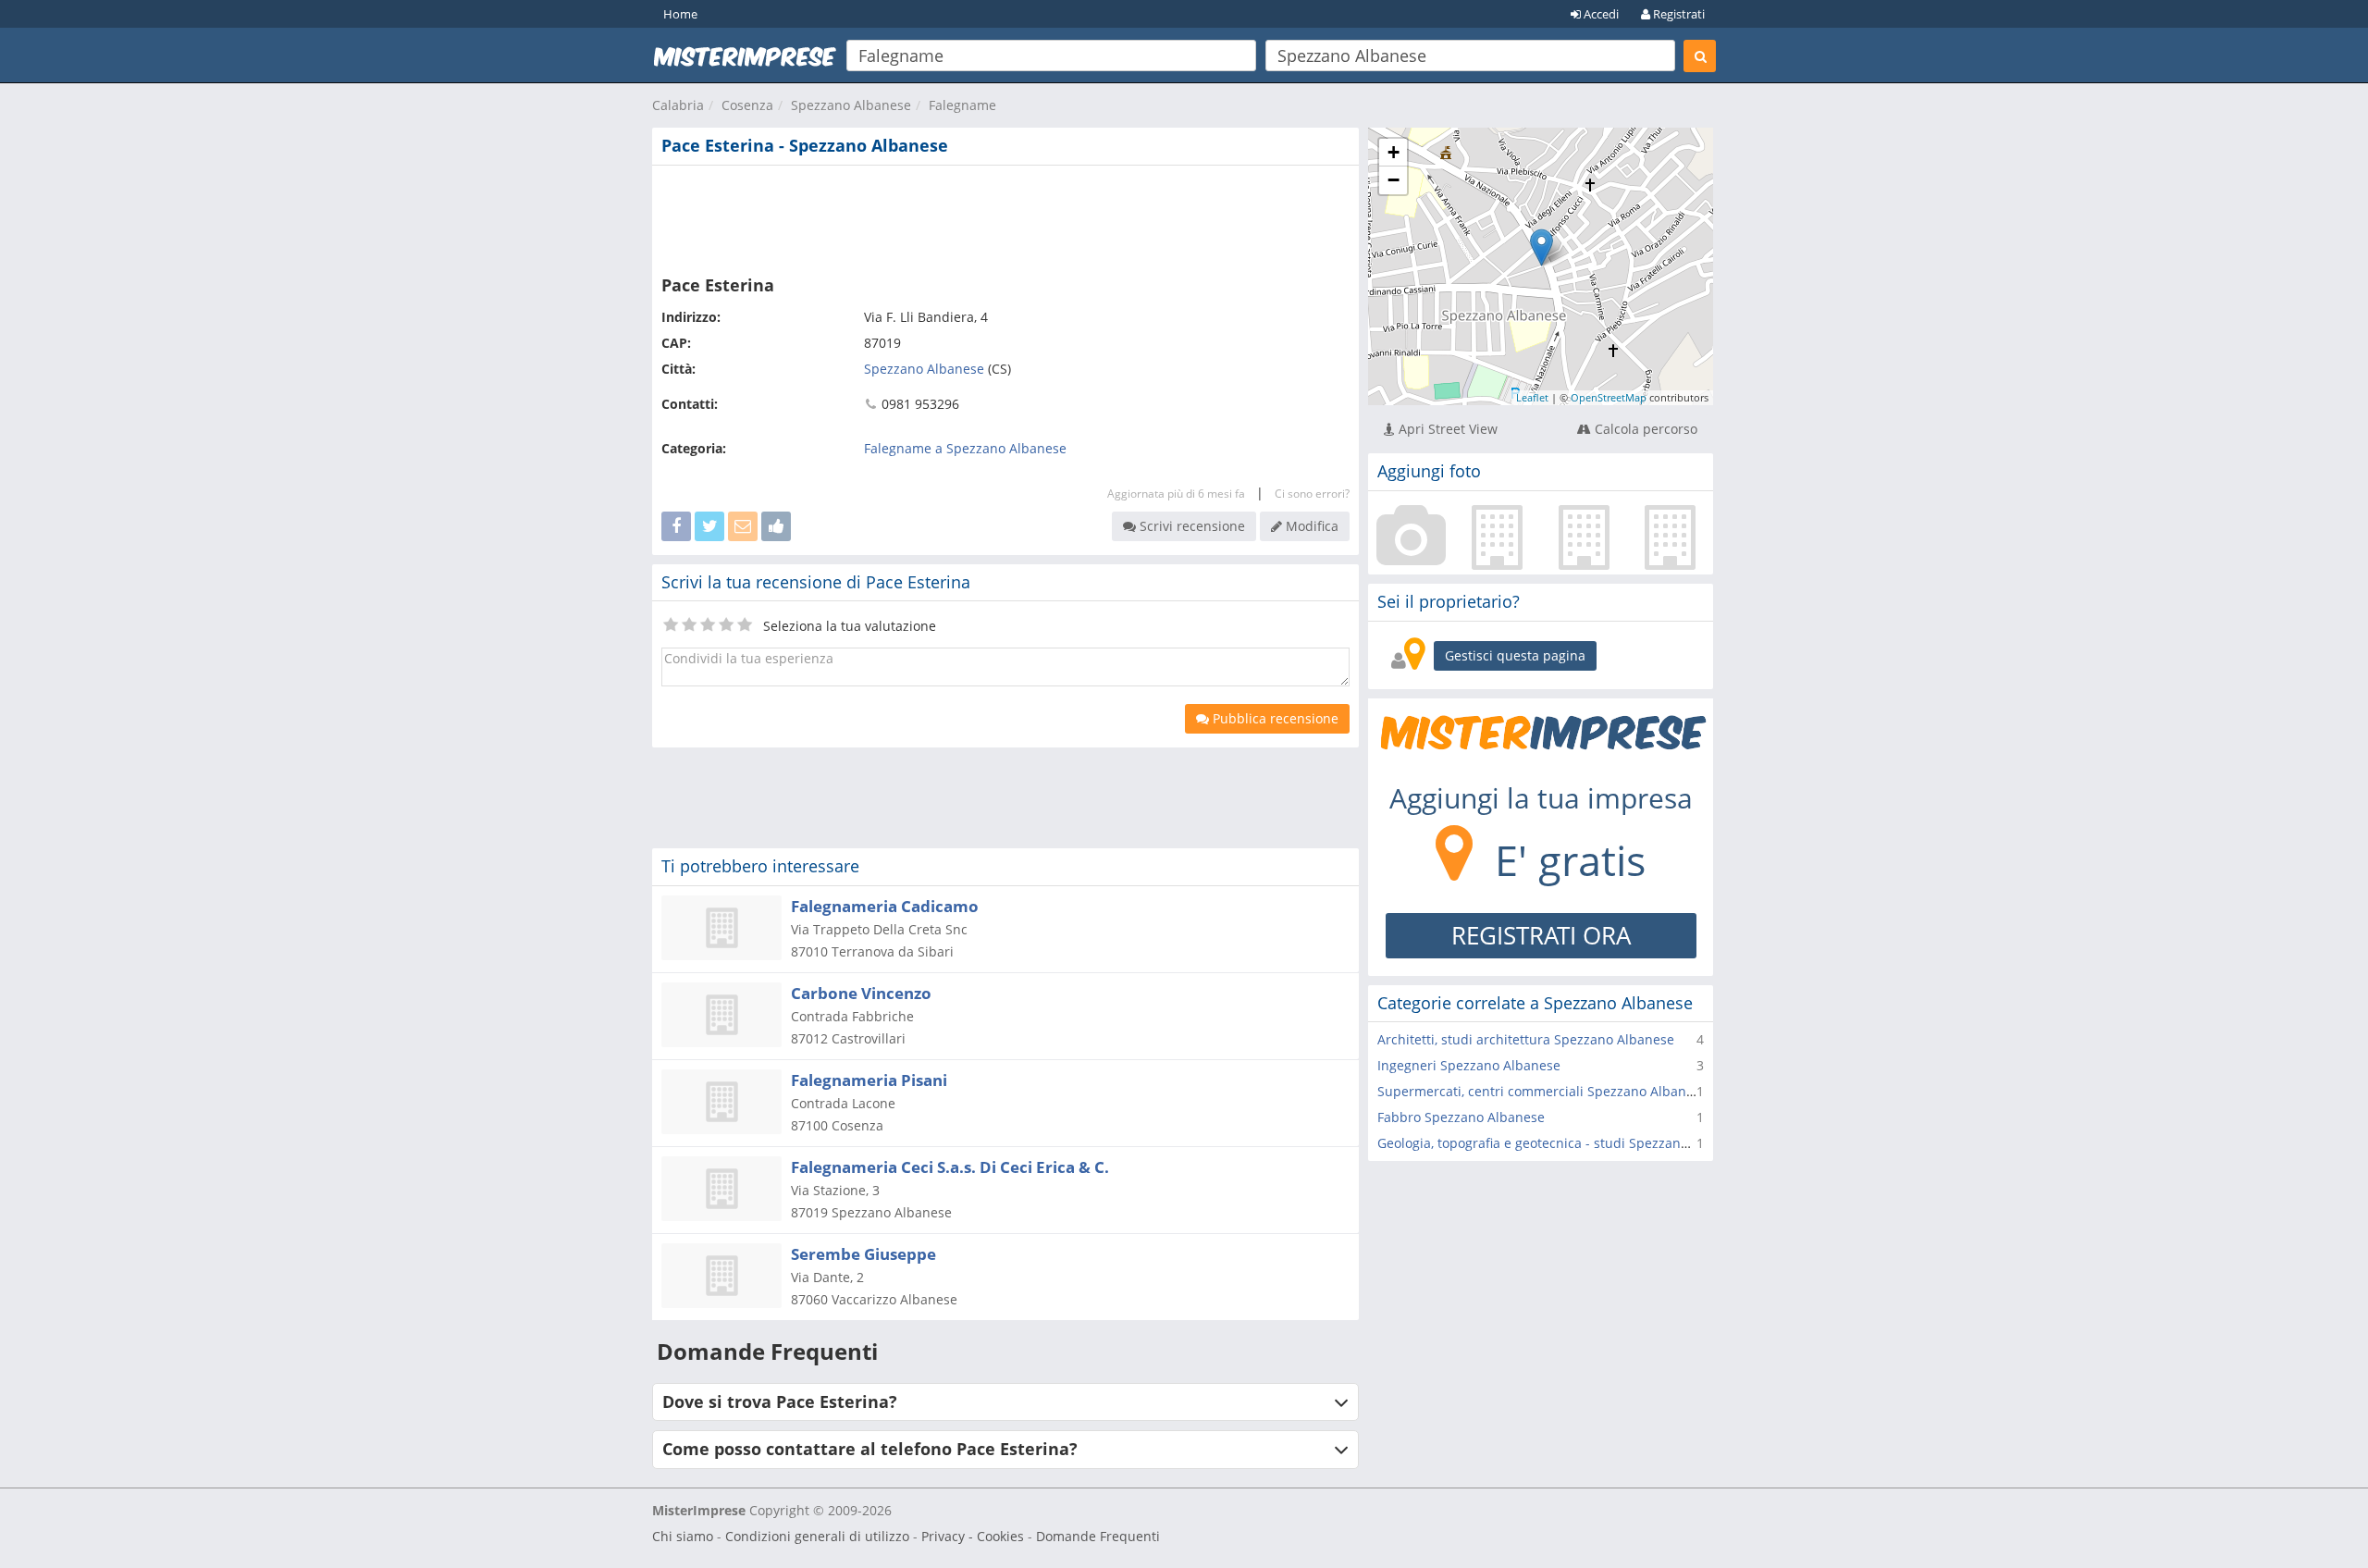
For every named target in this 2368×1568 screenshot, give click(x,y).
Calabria (678, 105)
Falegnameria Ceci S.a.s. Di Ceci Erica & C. (950, 1167)
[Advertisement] (1005, 216)
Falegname (962, 105)
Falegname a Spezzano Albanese (965, 448)
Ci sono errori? (1312, 494)
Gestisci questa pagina (1515, 655)
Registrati (1677, 14)
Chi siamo (683, 1536)
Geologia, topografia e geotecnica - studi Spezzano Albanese (1563, 1143)
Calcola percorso (1644, 429)
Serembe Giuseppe (863, 1254)
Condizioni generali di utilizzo (817, 1536)
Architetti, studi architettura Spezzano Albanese (1526, 1039)
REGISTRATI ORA (1541, 935)
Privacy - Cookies (973, 1536)
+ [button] (1394, 152)
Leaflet (1532, 397)
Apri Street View (1446, 429)
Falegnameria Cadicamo (885, 906)
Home (680, 14)
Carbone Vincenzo (861, 993)
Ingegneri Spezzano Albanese (1469, 1065)
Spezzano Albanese (851, 105)
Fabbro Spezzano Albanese (1461, 1117)
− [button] (1394, 180)
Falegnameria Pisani (869, 1080)
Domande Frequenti (1098, 1536)
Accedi (1600, 14)
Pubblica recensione (1274, 718)
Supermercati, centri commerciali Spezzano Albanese (1542, 1091)
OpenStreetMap (1609, 397)
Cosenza (747, 105)
